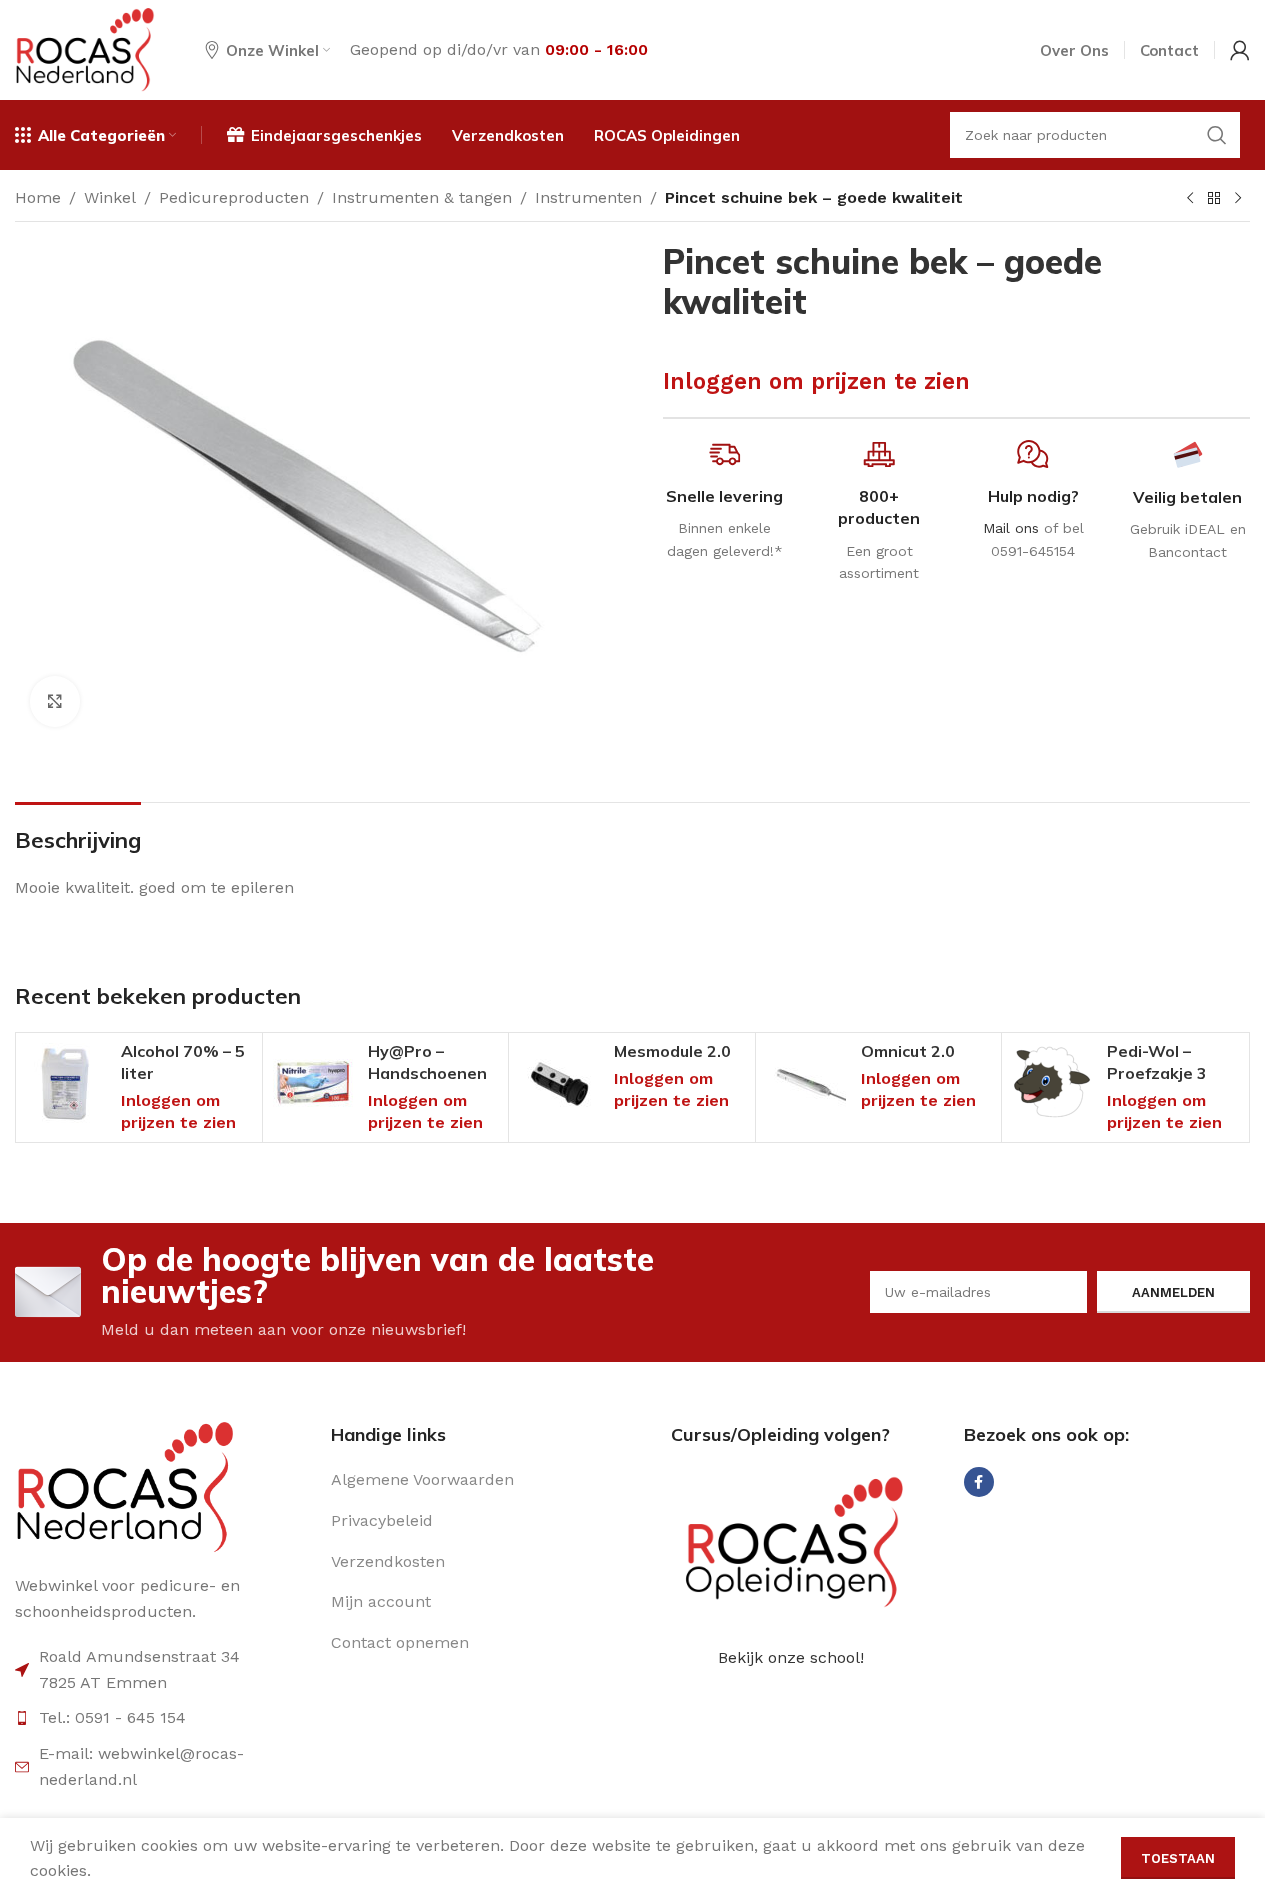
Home (38, 197)
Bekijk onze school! (791, 1657)
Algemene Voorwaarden (422, 1479)
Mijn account (381, 1601)
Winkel (110, 197)
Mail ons (1011, 528)
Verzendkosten (388, 1561)
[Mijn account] (1240, 50)
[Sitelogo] (85, 48)
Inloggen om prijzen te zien (816, 381)
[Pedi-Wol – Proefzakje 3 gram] (1052, 1083)
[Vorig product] (1190, 199)
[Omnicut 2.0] (806, 1083)
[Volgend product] (1238, 199)
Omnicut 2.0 (908, 1051)
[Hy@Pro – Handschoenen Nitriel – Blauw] (313, 1083)
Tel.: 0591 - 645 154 (112, 1717)
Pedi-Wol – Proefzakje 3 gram (1157, 1073)
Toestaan (1178, 1858)
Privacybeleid (382, 1520)
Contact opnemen (400, 1642)
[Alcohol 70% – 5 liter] (66, 1083)
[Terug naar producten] (1214, 199)
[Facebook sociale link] (979, 1482)
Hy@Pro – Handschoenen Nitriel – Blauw (427, 1073)
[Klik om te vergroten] (55, 701)
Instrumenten (588, 197)
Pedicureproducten (234, 197)
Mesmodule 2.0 (672, 1051)
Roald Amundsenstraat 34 (139, 1656)
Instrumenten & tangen (422, 197)
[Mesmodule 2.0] (559, 1083)
